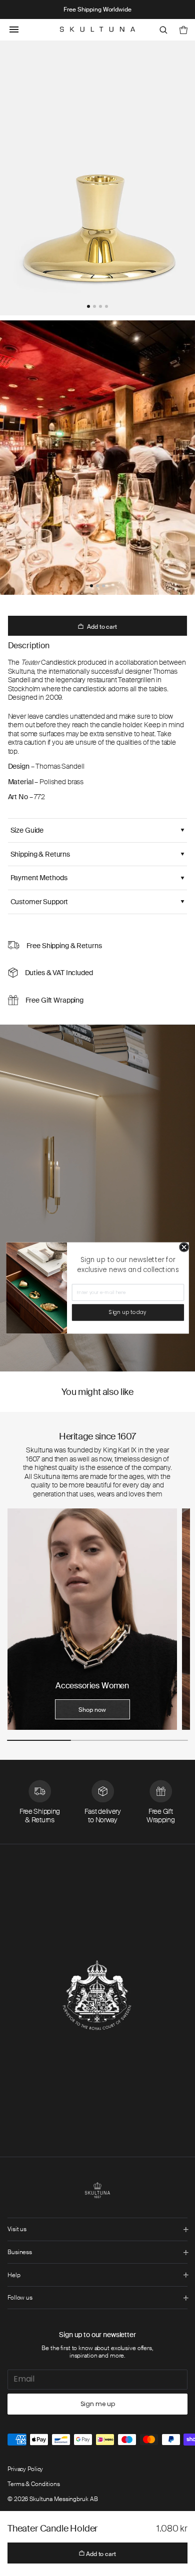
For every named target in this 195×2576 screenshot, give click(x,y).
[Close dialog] (184, 1248)
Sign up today (128, 1312)
